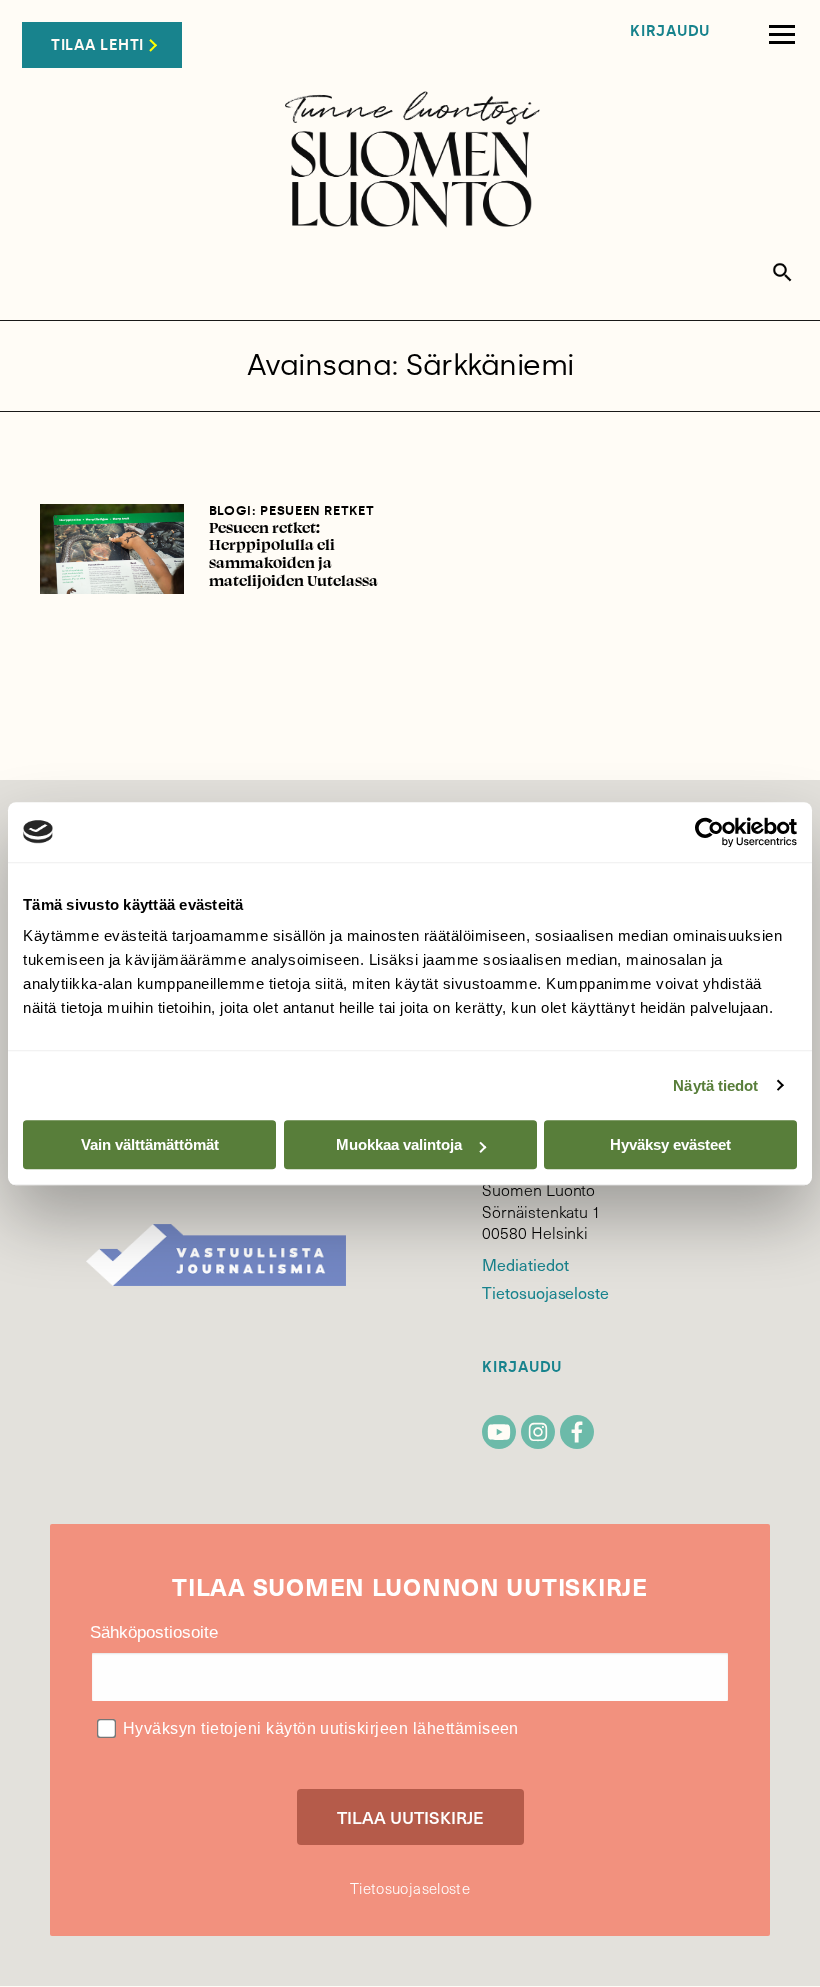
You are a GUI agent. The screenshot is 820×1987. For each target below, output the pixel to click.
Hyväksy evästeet (670, 1144)
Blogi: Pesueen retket (292, 510)
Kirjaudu (670, 31)
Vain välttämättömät (150, 1144)
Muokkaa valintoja (399, 1144)
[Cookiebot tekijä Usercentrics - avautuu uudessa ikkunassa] (709, 832)
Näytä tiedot (715, 1085)
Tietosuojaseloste (545, 1292)
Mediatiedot (525, 1264)
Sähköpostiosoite (154, 1632)
